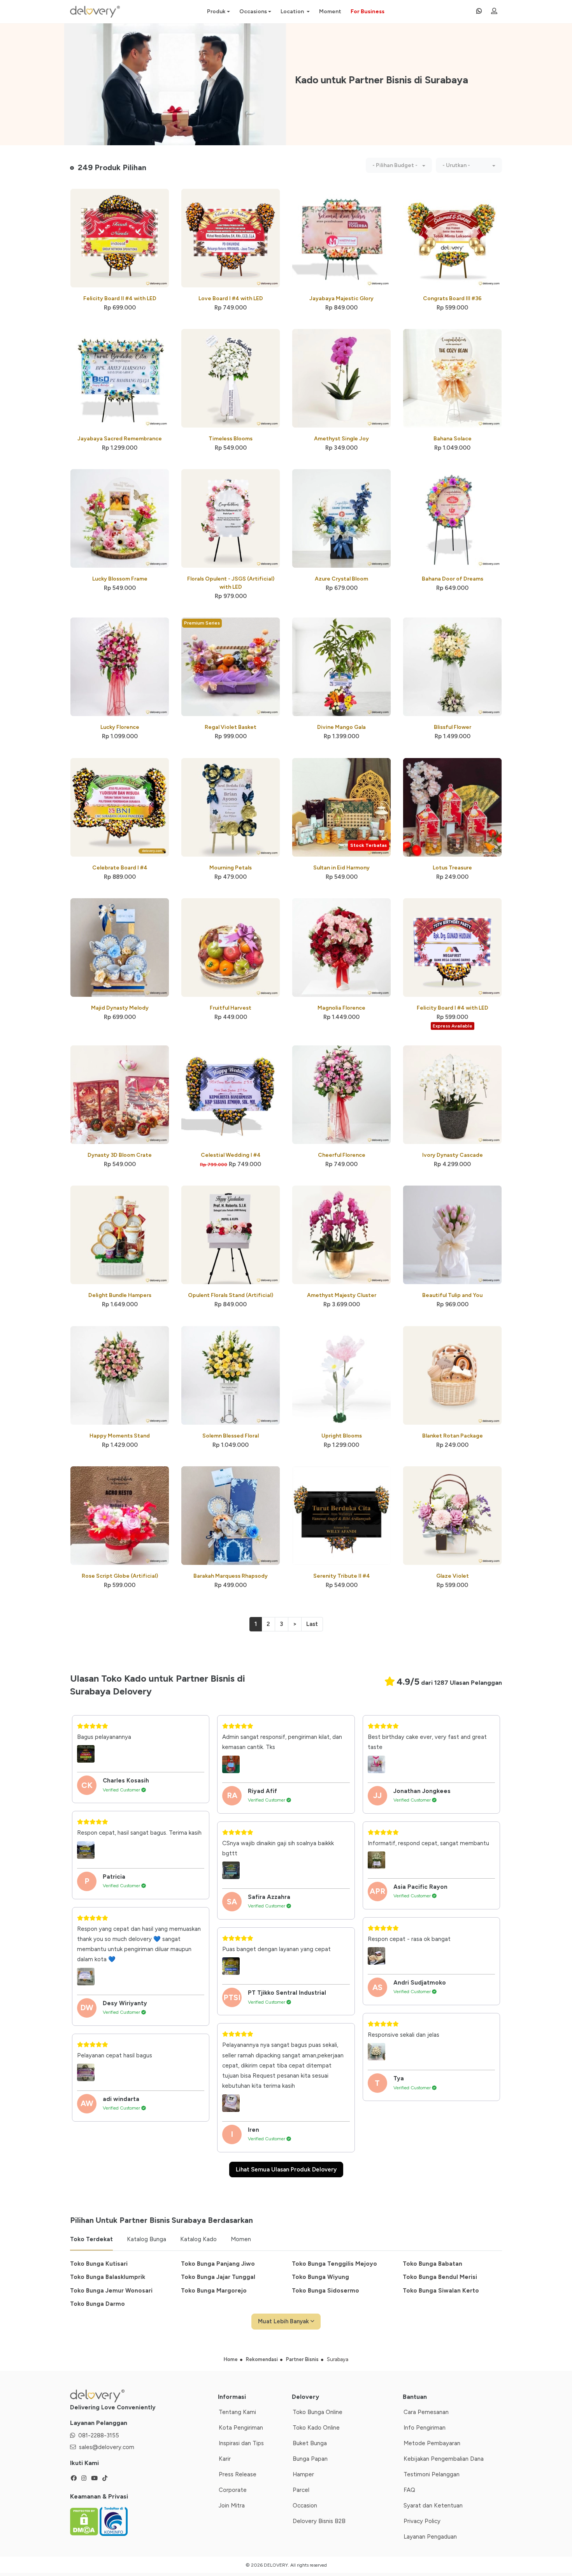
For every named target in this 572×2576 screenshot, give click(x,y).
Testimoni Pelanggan (432, 2474)
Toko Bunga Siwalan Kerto (441, 2291)
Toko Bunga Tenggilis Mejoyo (334, 2264)
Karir (225, 2459)
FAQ (409, 2490)
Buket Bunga (310, 2443)
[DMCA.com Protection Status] (85, 2521)
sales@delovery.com (107, 2447)
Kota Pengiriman (241, 2428)
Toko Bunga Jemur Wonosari (111, 2291)
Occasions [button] (253, 11)
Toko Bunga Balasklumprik (108, 2277)
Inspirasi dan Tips (241, 2443)
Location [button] (293, 11)
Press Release (238, 2474)
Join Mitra (232, 2506)
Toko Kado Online (316, 2428)
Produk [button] (216, 11)
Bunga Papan (310, 2459)
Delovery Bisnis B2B (319, 2521)
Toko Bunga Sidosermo (325, 2291)
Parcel (301, 2490)
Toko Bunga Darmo (97, 2304)
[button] (399, 165)
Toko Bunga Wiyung (320, 2277)
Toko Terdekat (91, 2239)
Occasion (305, 2506)
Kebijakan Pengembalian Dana (444, 2459)
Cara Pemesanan (426, 2412)
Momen (241, 2239)
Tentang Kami (237, 2412)
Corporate (233, 2490)
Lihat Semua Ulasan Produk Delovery (286, 2170)
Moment (330, 11)
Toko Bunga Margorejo (214, 2291)
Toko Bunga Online (318, 2412)
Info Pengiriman (425, 2428)
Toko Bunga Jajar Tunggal (218, 2277)
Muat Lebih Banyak (284, 2321)
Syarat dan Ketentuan (433, 2506)
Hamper (303, 2474)
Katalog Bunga (147, 2239)
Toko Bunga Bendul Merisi (440, 2277)
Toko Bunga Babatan (433, 2264)
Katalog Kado (198, 2239)
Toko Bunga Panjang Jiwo (218, 2264)
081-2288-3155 (99, 2435)
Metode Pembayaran (432, 2443)
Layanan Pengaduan (430, 2537)
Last (312, 1624)
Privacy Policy (422, 2521)
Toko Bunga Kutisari (99, 2264)
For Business (368, 11)
